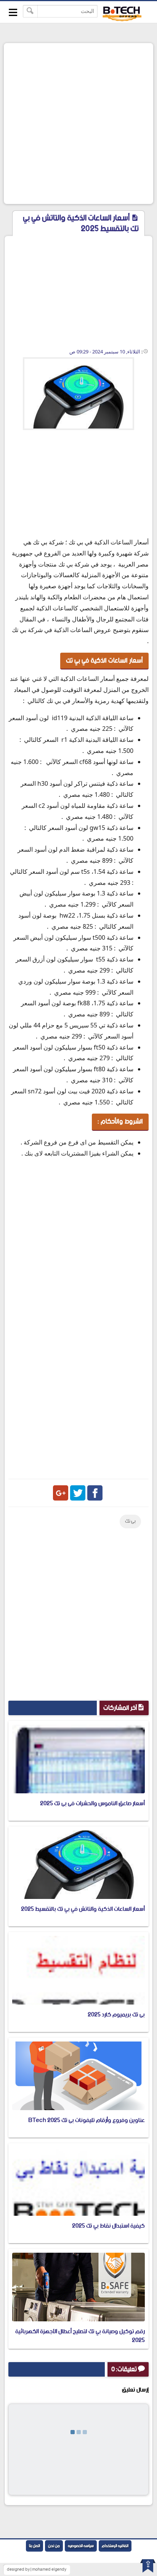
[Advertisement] (78, 124)
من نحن (54, 2546)
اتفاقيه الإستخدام (115, 2546)
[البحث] (30, 11)
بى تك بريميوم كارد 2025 (116, 2015)
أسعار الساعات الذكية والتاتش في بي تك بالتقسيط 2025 (83, 1909)
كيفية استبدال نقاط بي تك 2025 (108, 2226)
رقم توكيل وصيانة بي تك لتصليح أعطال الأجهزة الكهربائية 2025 (80, 2336)
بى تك (130, 1521)
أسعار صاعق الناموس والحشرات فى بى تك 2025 (92, 1803)
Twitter (78, 1493)
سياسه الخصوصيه (81, 2546)
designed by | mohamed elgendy (37, 2570)
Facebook (95, 1493)
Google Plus (61, 1493)
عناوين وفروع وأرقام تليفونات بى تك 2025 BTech (87, 2120)
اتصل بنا (34, 2546)
